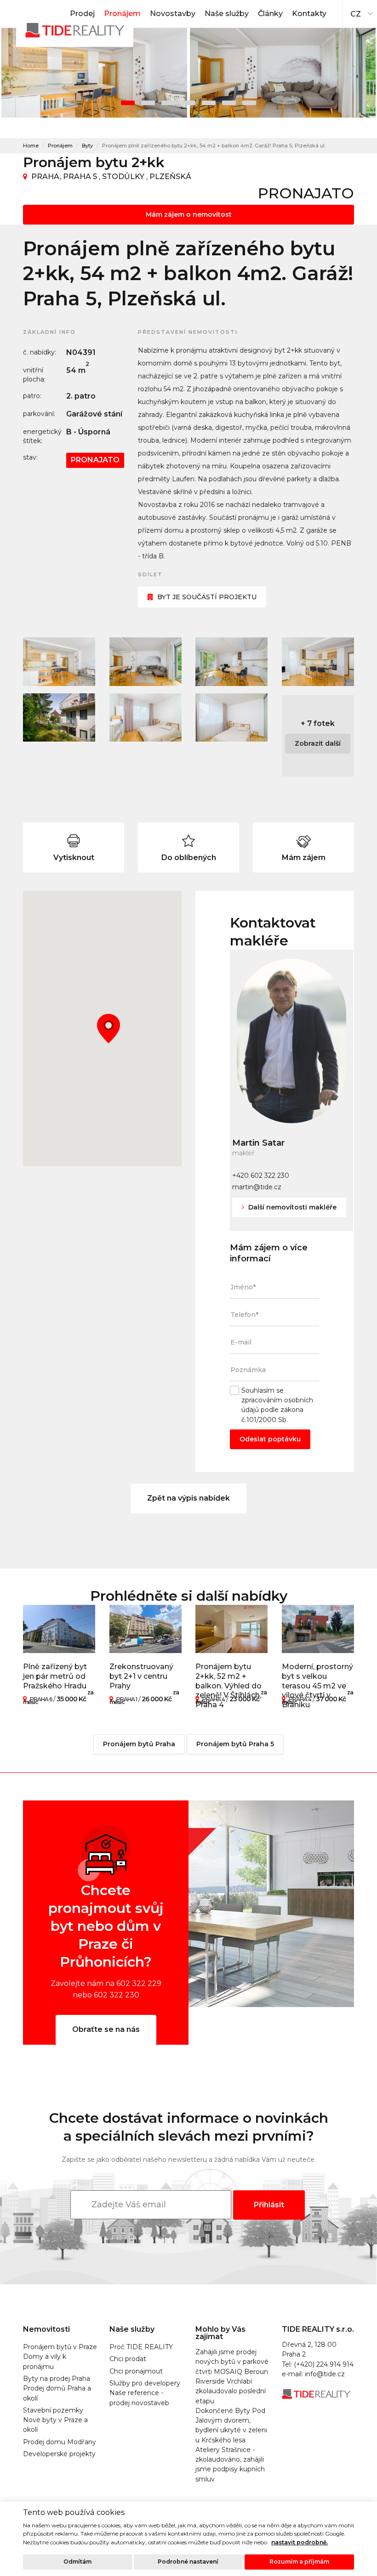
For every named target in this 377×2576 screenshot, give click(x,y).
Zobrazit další (318, 743)
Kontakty (309, 14)
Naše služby (227, 14)
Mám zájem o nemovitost (189, 214)
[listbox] (360, 11)
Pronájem (122, 14)
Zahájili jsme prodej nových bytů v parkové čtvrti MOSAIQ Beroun (232, 2362)
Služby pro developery (145, 2383)
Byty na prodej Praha (57, 2379)
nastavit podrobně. (300, 2542)
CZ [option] (356, 14)
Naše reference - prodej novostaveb (139, 2398)
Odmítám (77, 2562)
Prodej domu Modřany (60, 2442)
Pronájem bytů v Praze (60, 2347)
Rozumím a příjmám (299, 2562)
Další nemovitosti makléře (291, 1207)
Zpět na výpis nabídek (188, 1498)
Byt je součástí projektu (207, 597)
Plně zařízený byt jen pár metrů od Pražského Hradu (55, 1676)
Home (31, 146)
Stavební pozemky (53, 2410)
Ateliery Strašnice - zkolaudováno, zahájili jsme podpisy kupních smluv (230, 2464)
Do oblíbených (189, 858)
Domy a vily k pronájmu (45, 2361)
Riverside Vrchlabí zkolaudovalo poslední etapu (231, 2391)
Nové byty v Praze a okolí (55, 2425)
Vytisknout (74, 858)
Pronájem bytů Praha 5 (235, 1744)
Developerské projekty (59, 2454)
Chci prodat (128, 2359)
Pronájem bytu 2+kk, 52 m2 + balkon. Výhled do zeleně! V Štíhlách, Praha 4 (228, 1686)
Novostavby (173, 14)
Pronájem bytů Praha (139, 1744)
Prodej (82, 14)
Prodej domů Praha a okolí (57, 2393)
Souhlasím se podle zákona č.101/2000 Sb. (277, 1405)
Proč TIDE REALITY (141, 2347)
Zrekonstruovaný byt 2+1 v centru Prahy (141, 1676)
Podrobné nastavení (188, 2562)
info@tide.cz (325, 2374)
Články (270, 14)
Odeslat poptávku (270, 1439)
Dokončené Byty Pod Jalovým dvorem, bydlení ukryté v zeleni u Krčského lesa (231, 2425)
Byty (87, 146)
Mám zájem (304, 858)
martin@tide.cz (257, 1187)
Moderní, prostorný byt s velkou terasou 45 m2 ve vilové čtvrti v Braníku (317, 1686)
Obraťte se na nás (106, 2029)
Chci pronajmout (136, 2371)
